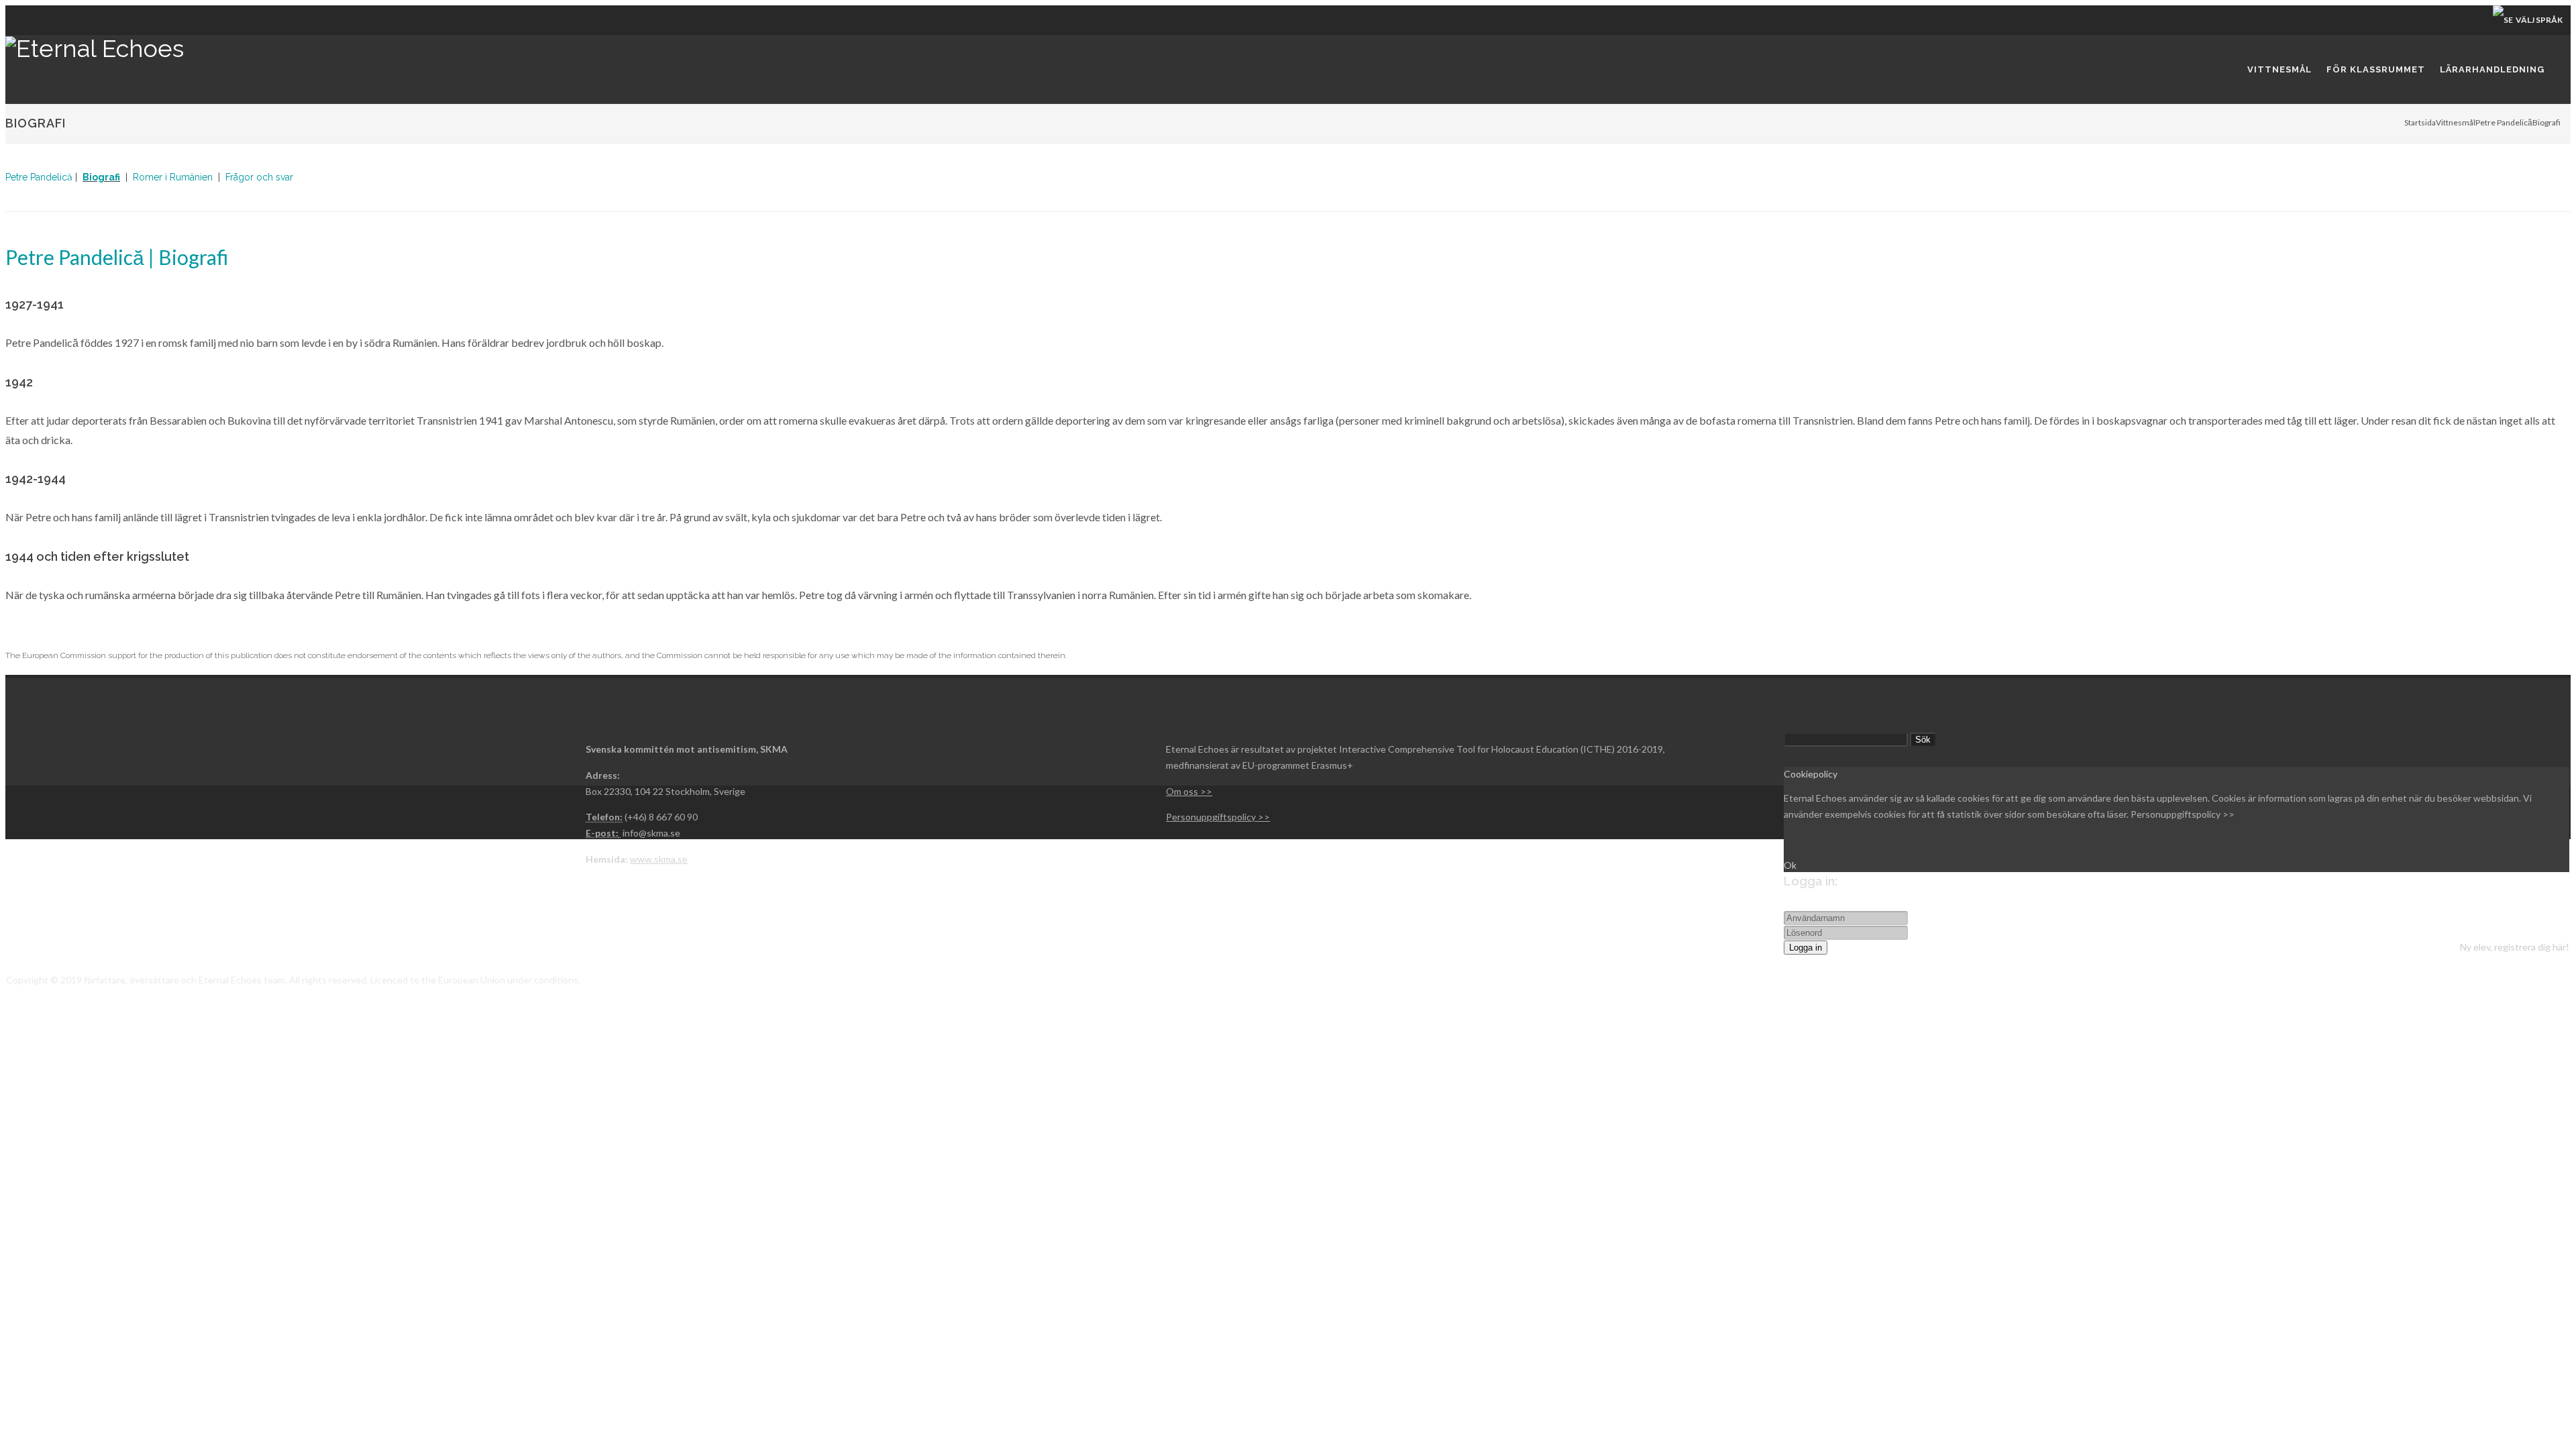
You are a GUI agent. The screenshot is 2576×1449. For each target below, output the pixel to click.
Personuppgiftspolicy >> (2183, 814)
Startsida (2420, 122)
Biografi (101, 177)
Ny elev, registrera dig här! (2515, 947)
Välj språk (2538, 20)
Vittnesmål (2456, 122)
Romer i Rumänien (173, 177)
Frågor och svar (259, 177)
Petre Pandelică (2504, 122)
